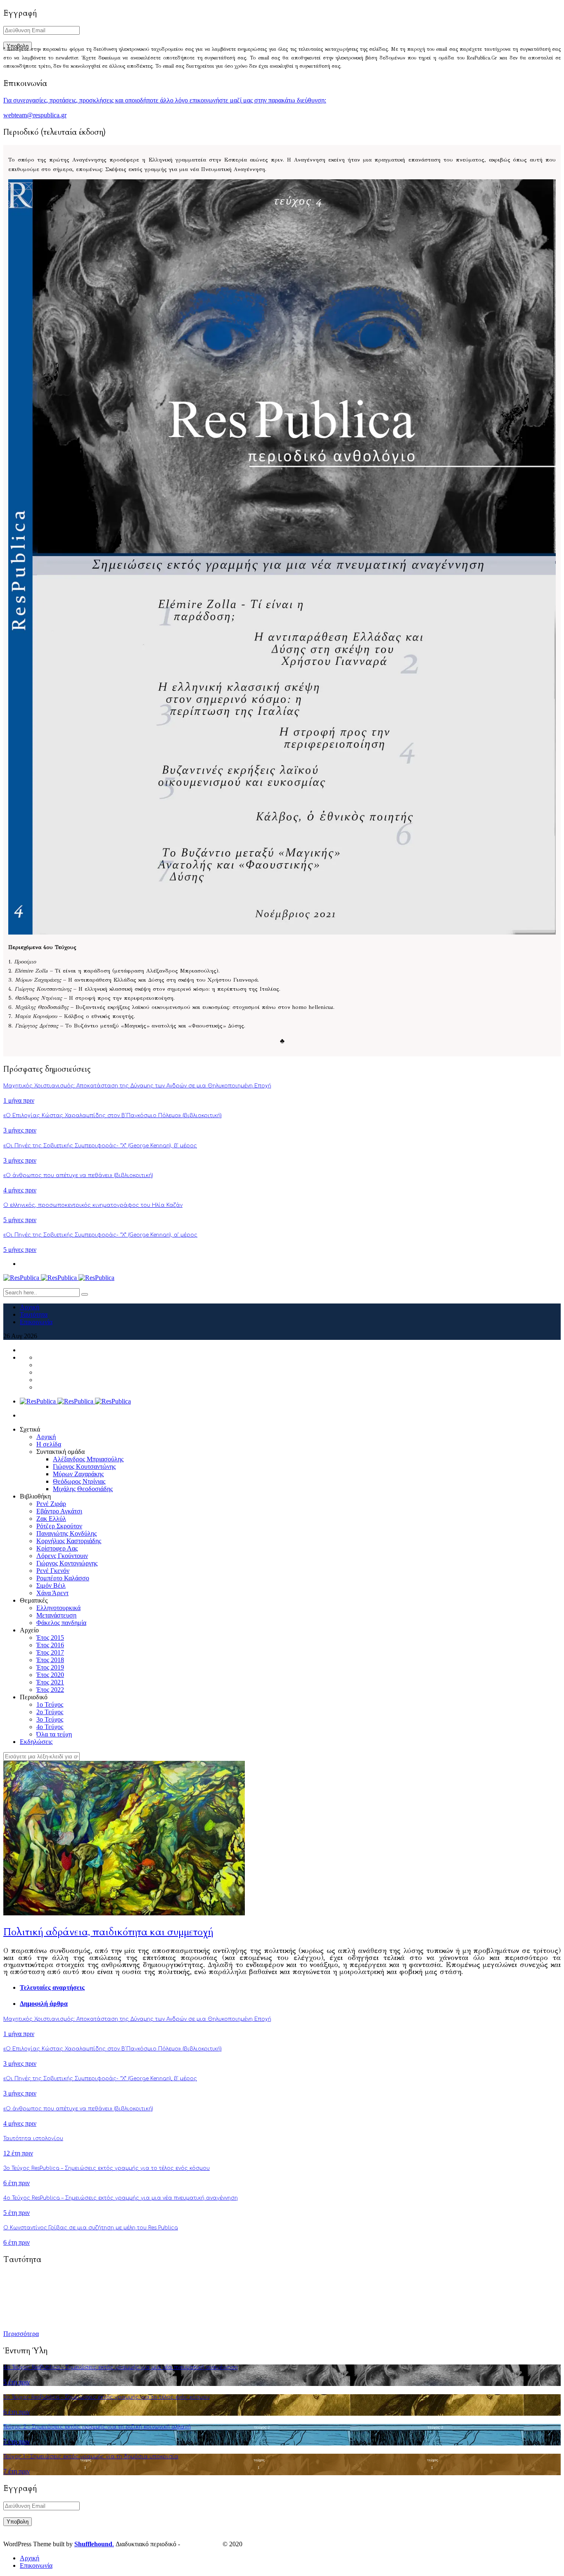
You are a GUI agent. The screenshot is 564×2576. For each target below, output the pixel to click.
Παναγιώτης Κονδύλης (66, 1533)
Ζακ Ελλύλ (51, 1519)
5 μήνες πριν (20, 1220)
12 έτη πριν (18, 2153)
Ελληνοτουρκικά (58, 1608)
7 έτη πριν (17, 2442)
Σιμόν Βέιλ (51, 1585)
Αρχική (30, 1307)
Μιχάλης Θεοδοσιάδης (83, 1489)
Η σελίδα (49, 1444)
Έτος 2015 (50, 1638)
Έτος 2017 (50, 1652)
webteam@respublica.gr (35, 115)
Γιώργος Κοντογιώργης (67, 1563)
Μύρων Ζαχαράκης (78, 1474)
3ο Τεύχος (50, 1719)
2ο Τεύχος (50, 1712)
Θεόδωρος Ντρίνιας (79, 1481)
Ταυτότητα (34, 1314)
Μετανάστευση (56, 1615)
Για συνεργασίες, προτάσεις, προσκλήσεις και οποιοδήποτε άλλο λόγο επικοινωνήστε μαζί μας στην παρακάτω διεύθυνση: (165, 100)
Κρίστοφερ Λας (57, 1548)
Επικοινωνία (36, 1322)
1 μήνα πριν (19, 1100)
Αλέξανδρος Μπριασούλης (88, 1459)
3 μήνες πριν (20, 1130)
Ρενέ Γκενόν (53, 1571)
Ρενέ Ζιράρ (51, 1504)
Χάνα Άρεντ (52, 1593)
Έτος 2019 (50, 1667)
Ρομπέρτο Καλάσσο (63, 1578)
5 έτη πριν (17, 2213)
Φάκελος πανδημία (61, 1623)
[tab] (290, 1988)
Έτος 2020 (50, 1675)
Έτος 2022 (50, 1690)
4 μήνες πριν (20, 1190)
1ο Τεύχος (50, 1704)
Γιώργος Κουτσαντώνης (84, 1466)
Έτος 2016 (50, 1645)
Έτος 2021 (50, 1682)
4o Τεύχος (50, 1727)
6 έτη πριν (17, 2183)
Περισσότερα (21, 2334)
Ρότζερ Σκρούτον (59, 1526)
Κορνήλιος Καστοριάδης (69, 1541)
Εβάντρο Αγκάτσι (59, 1511)
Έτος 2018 (50, 1660)
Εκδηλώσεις (36, 1742)
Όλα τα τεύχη (54, 1734)
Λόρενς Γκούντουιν (62, 1556)
